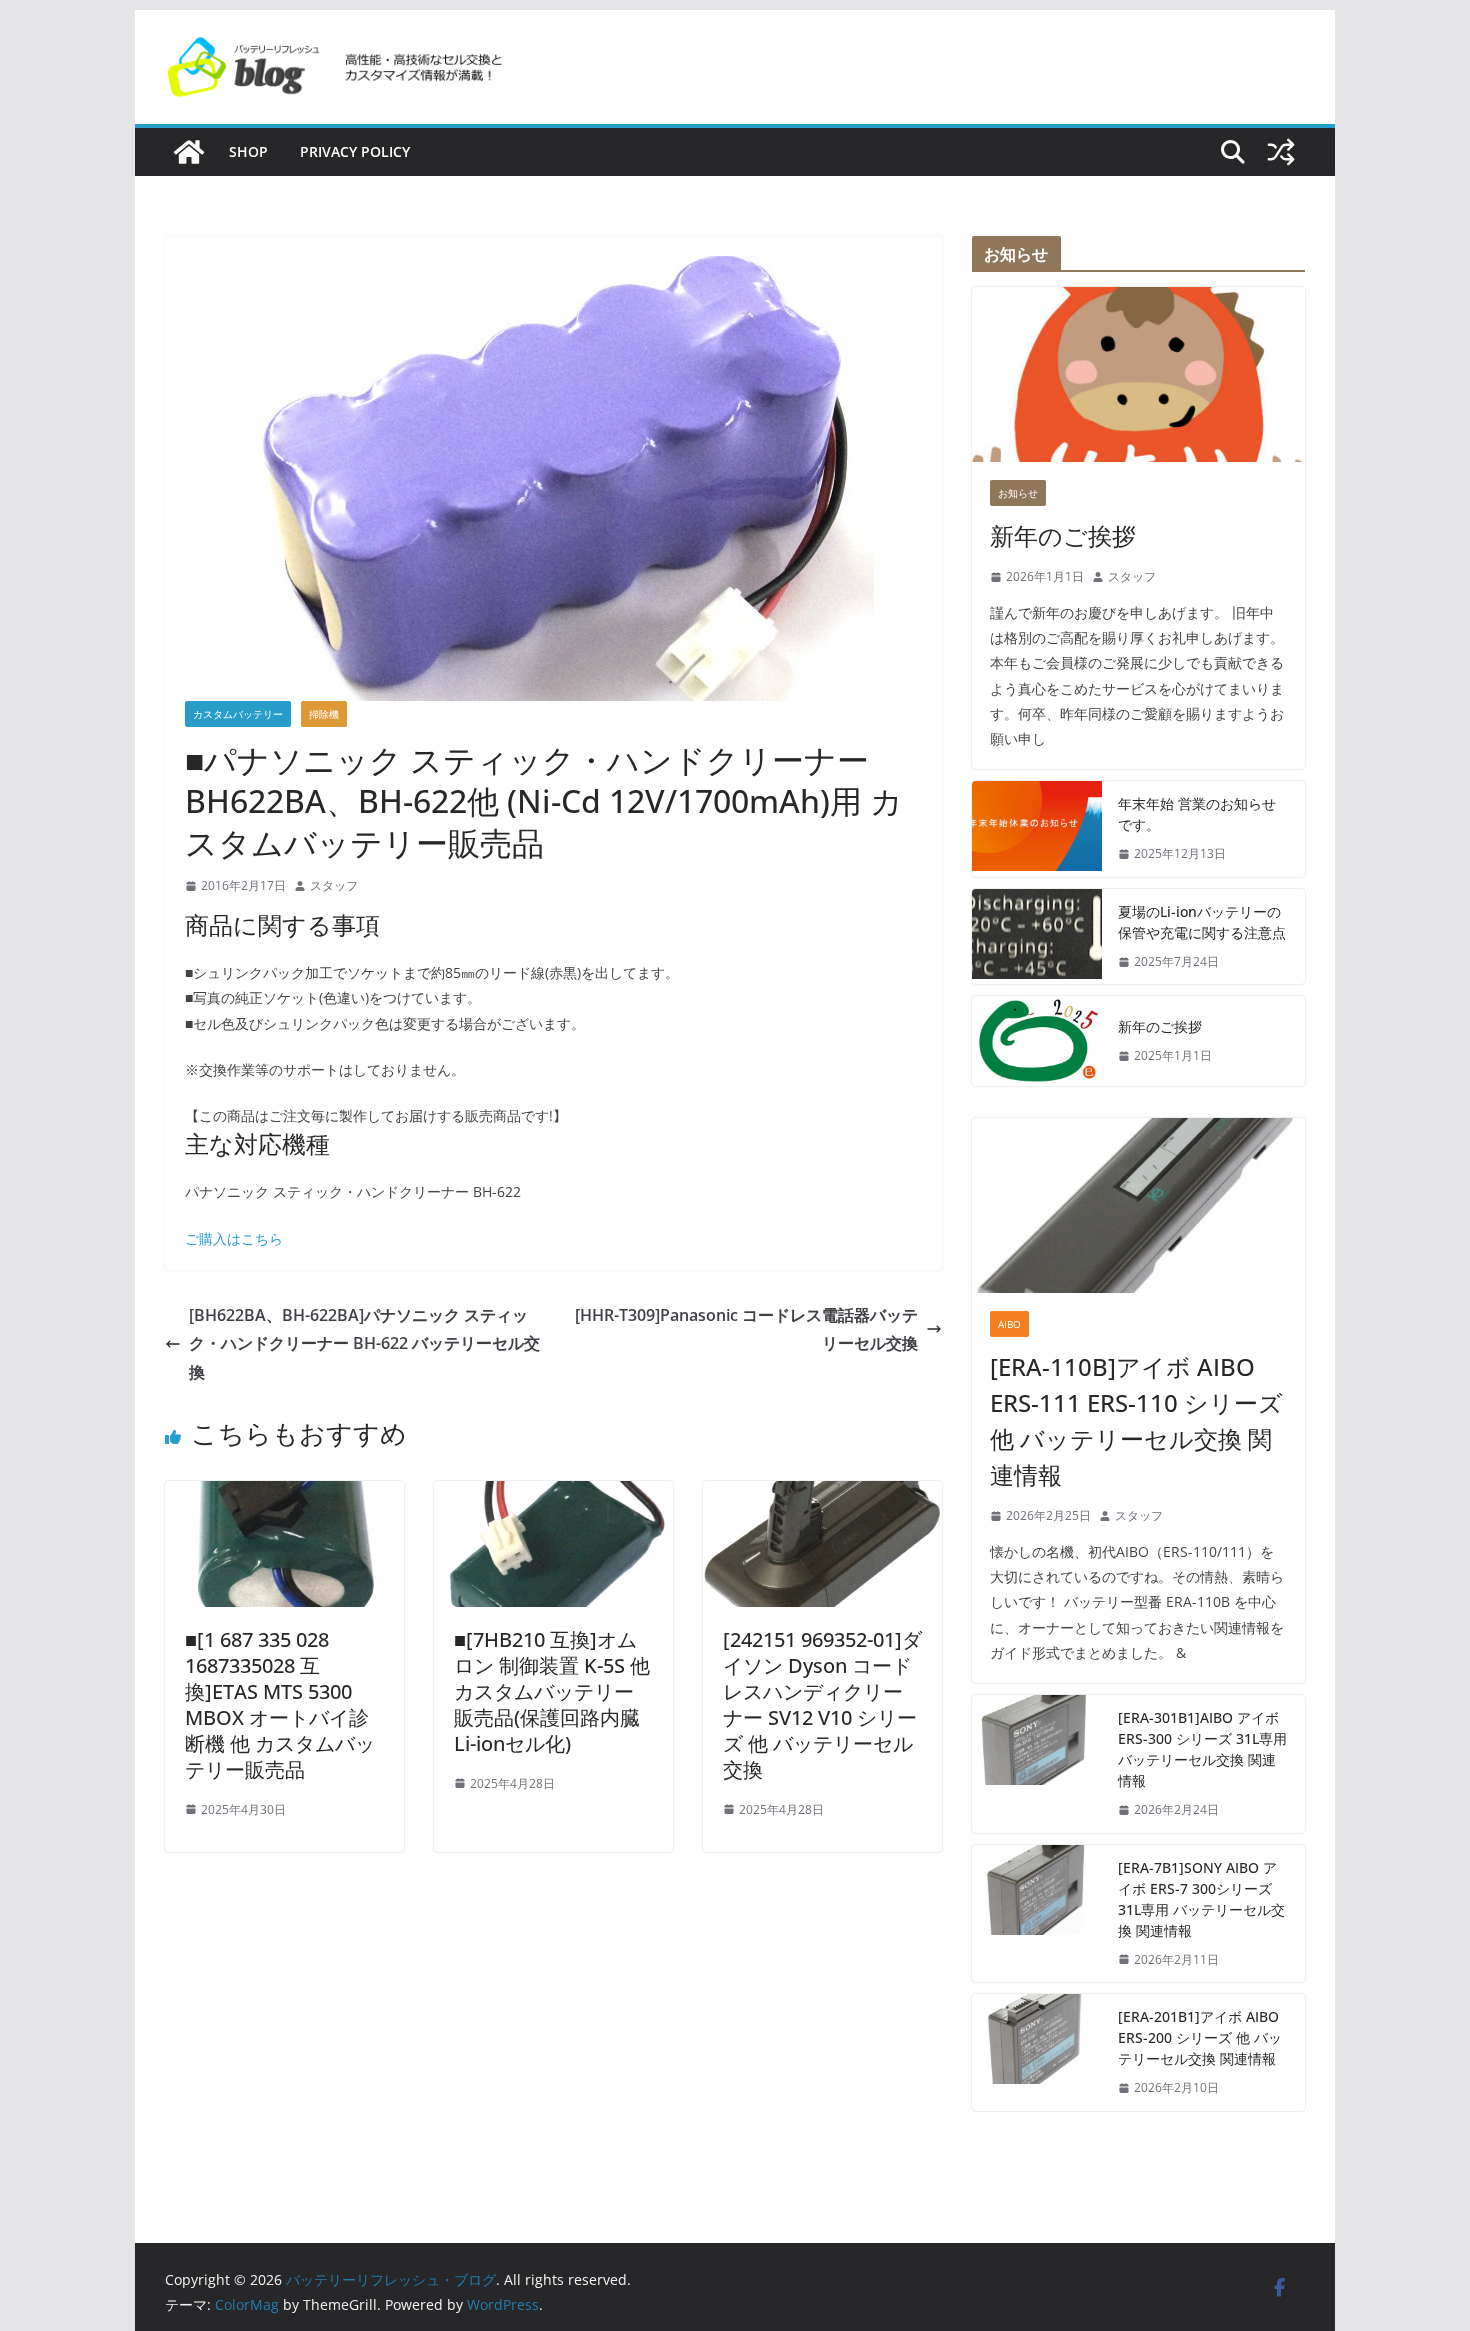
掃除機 (324, 714)
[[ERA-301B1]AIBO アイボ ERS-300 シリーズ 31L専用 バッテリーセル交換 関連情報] (1037, 1764)
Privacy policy (355, 151)
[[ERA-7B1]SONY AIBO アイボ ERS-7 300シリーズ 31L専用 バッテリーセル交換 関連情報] (1037, 1914)
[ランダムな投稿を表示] (1281, 152)
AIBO (1009, 1324)
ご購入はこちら (234, 1238)
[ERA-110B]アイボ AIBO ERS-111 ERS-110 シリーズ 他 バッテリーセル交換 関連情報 (1136, 1420)
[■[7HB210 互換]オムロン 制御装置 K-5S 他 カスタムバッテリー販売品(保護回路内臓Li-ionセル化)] (553, 1495)
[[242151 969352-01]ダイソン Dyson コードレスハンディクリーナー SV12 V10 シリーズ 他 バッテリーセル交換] (822, 1495)
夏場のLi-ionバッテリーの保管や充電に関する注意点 (1202, 922)
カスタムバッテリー (238, 714)
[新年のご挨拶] (1138, 374)
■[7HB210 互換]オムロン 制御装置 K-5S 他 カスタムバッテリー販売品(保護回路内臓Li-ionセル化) (552, 1691)
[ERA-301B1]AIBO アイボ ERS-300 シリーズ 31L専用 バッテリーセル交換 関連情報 (1202, 1749)
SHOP (248, 151)
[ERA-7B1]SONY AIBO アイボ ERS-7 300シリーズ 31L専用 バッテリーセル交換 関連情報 (1201, 1899)
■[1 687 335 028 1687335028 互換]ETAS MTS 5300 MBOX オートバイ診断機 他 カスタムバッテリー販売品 (280, 1704)
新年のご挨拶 (1063, 535)
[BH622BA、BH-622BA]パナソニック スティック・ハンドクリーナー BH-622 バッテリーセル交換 (364, 1344)
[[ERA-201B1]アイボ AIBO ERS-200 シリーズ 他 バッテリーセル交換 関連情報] (1037, 2052)
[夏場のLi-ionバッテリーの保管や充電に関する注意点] (1037, 937)
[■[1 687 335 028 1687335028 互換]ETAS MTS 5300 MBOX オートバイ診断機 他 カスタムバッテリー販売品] (284, 1495)
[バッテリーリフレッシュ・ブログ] (189, 152)
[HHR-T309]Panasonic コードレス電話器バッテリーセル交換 (746, 1329)
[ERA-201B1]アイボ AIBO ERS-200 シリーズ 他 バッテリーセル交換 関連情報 (1200, 2037)
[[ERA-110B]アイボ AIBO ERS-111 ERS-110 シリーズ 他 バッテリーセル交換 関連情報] (1138, 1205)
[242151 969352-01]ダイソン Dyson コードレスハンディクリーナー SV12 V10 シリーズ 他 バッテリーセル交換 (822, 1704)
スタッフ (334, 885)
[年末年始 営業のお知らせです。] (1037, 829)
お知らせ (1018, 493)
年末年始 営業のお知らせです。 (1197, 814)
